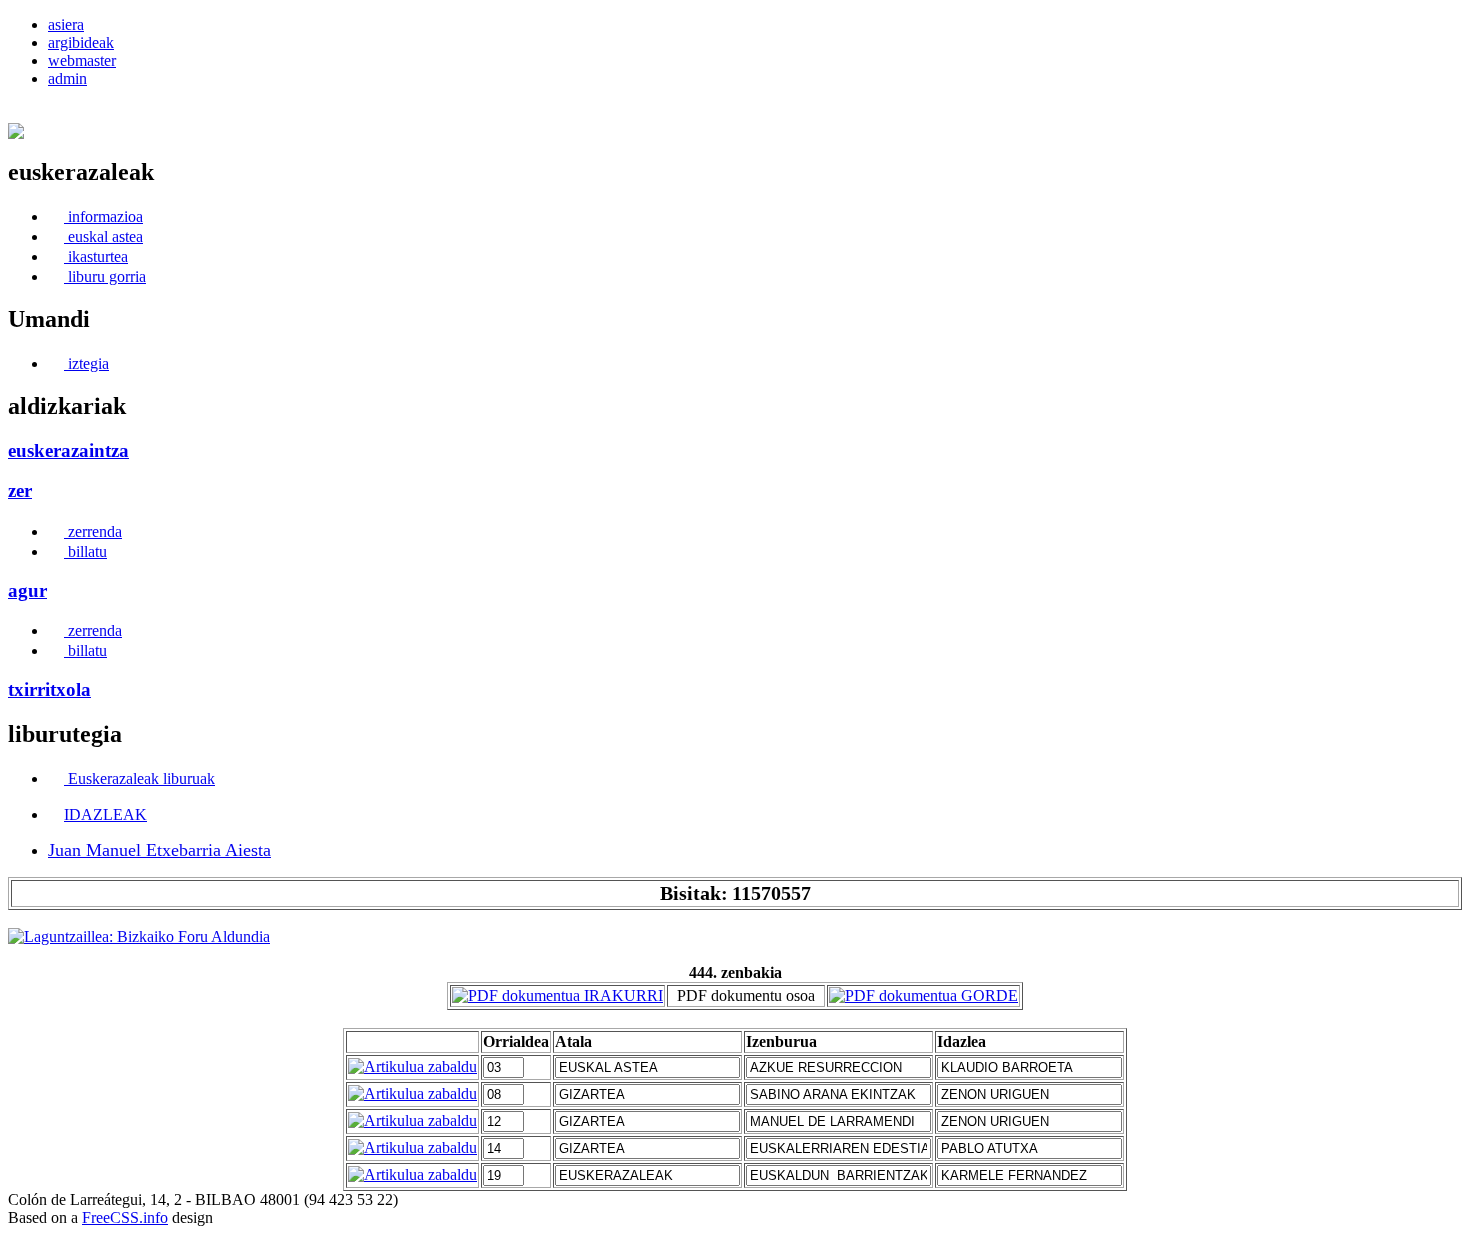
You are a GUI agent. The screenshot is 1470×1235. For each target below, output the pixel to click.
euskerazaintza (68, 450)
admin (67, 78)
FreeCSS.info (125, 1217)
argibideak (81, 42)
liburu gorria (105, 276)
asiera (66, 24)
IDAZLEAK (105, 814)
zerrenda (93, 531)
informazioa (103, 216)
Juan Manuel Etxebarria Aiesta (159, 850)
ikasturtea (96, 256)
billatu (85, 551)
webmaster (82, 60)
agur (27, 590)
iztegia (86, 363)
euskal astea (103, 236)
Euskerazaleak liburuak (139, 778)
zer (20, 490)
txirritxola (49, 689)
